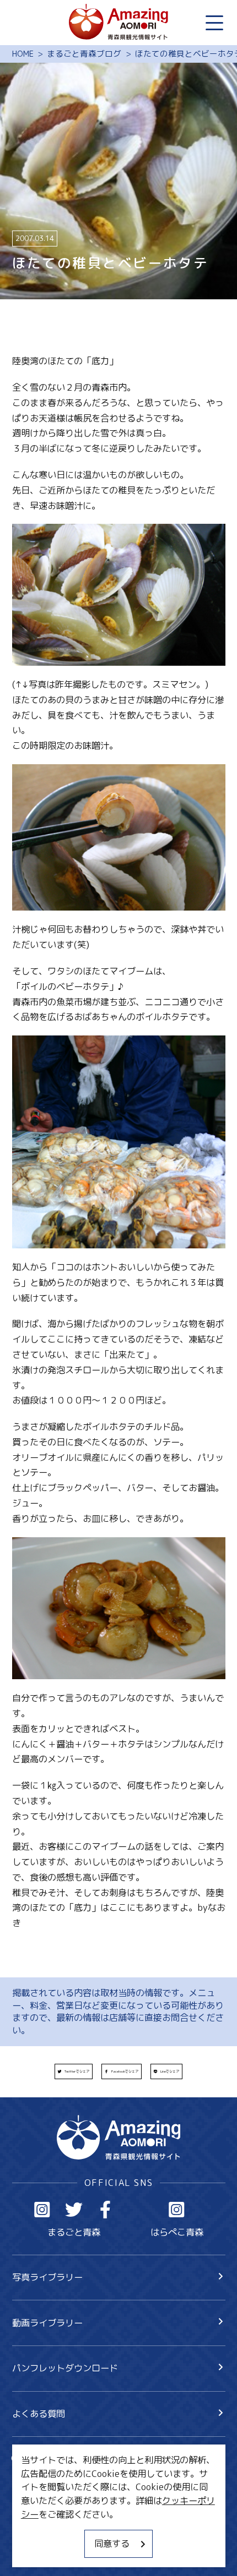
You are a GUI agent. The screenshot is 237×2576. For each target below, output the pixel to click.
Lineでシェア (170, 2071)
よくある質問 (39, 2413)
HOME (23, 54)
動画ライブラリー (47, 2323)
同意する (112, 2543)
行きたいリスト (61, 2479)
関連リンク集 (39, 2552)
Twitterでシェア (77, 2071)
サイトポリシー (43, 2530)
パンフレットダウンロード (65, 2368)
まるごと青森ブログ (84, 54)
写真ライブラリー (47, 2277)
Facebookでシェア (125, 2071)
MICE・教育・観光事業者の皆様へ (80, 2508)
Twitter (74, 2210)
